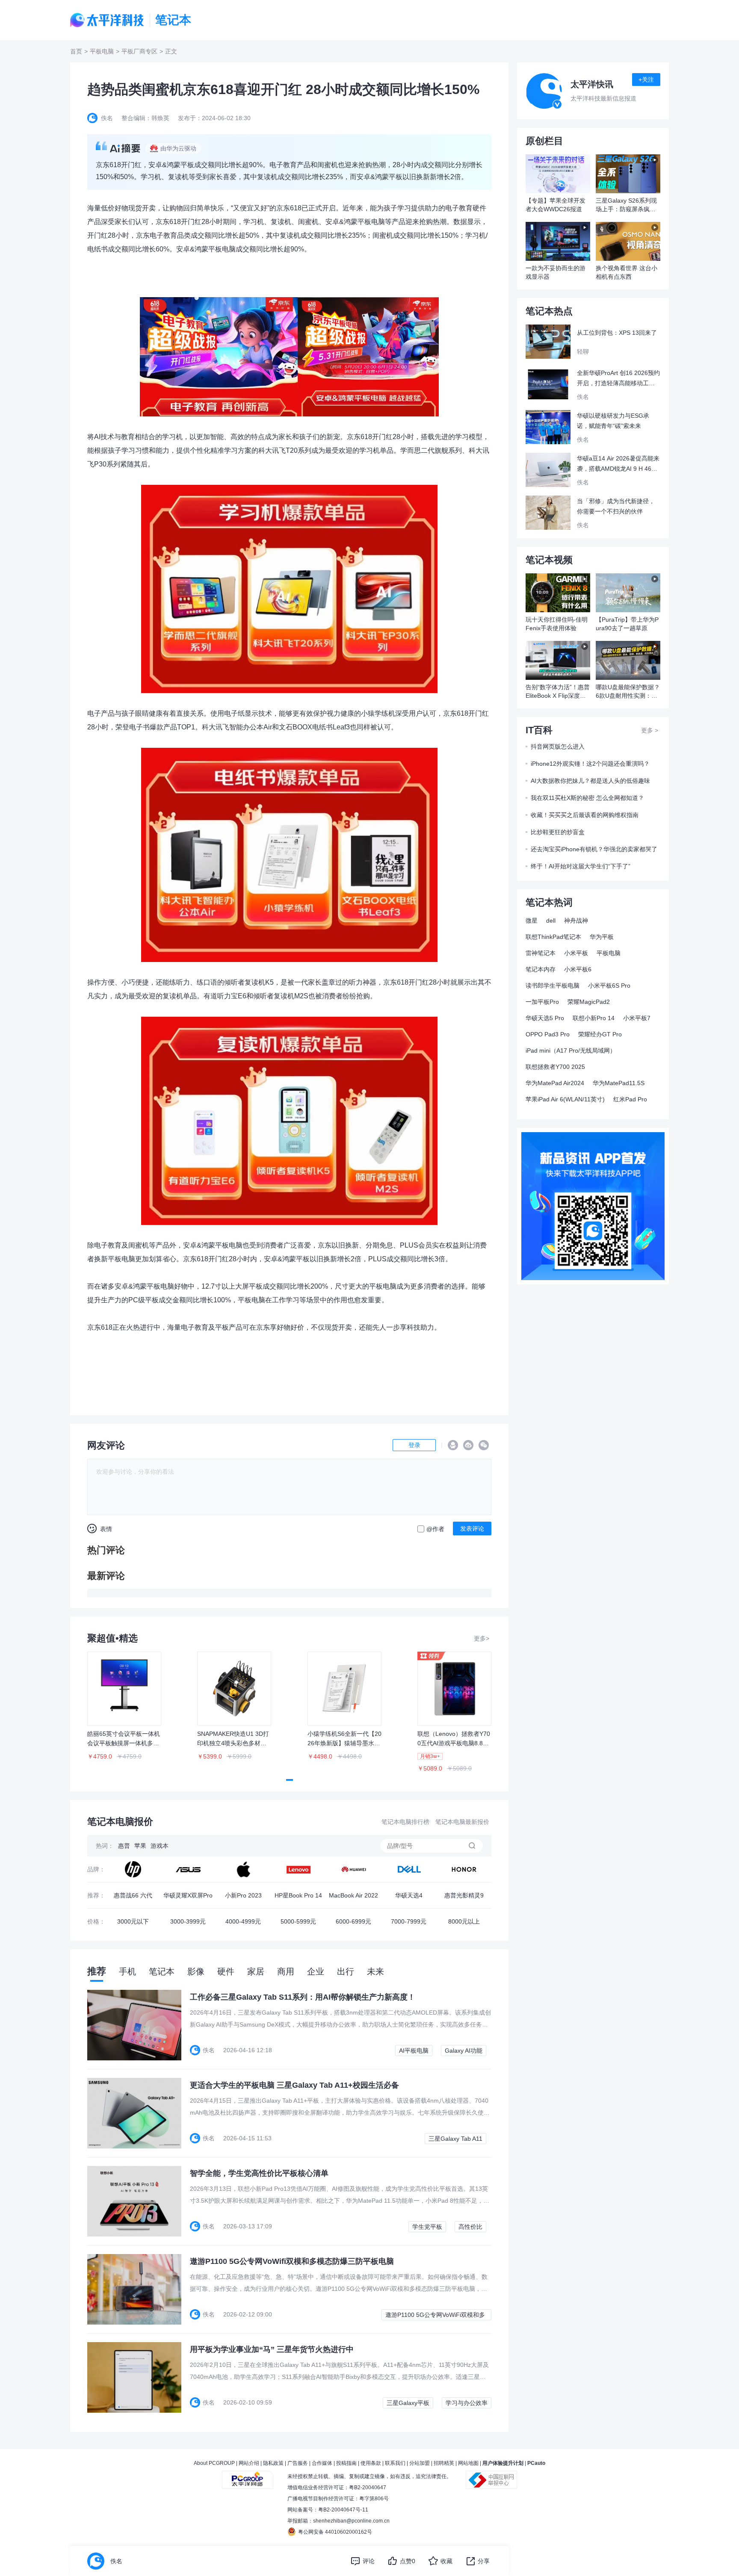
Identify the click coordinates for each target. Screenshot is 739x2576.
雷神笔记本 (541, 953)
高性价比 (470, 2227)
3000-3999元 (188, 1921)
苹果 (140, 1846)
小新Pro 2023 (243, 1895)
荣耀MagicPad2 (589, 1002)
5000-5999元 (298, 1921)
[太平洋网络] (248, 2476)
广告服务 (298, 2463)
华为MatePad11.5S (619, 1083)
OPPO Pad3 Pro (548, 1034)
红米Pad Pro (630, 1099)
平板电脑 (102, 51)
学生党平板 (427, 2227)
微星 (532, 921)
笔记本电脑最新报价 (462, 1822)
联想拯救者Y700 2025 (555, 1067)
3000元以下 (133, 1921)
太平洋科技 (107, 20)
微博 (468, 1445)
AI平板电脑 (414, 2051)
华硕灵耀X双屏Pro (188, 1895)
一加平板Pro (542, 1002)
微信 (484, 1445)
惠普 (124, 1846)
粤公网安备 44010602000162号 (335, 2532)
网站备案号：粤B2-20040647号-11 (328, 2510)
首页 (76, 51)
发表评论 (472, 1528)
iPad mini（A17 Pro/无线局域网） (571, 1050)
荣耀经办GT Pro (600, 1034)
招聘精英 (444, 2463)
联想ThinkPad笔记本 (553, 937)
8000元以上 (464, 1921)
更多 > (650, 730)
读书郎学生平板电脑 (553, 986)
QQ (453, 1445)
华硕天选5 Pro (545, 1018)
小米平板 (576, 953)
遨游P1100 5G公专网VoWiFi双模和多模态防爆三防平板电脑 (435, 2316)
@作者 (435, 1529)
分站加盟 (420, 2463)
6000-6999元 (353, 1921)
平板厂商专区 (139, 51)
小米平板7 (637, 1018)
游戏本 (160, 1846)
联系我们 (395, 2463)
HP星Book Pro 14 (298, 1895)
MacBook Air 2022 (353, 1895)
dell (551, 921)
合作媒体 (322, 2463)
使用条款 (371, 2463)
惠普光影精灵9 (464, 1895)
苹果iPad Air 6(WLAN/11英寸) (565, 1099)
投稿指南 (346, 2463)
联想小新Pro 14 (594, 1018)
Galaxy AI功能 (464, 2051)
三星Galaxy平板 (408, 2403)
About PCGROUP (214, 2463)
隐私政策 (273, 2463)
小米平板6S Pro (609, 986)
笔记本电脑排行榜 (405, 1822)
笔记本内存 (541, 969)
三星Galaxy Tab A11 (455, 2139)
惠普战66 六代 (133, 1895)
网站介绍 (249, 2463)
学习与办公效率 (467, 2403)
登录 (414, 1445)
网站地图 (468, 2463)
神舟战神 (576, 921)
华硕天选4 (409, 1895)
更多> (482, 1638)
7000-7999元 (409, 1921)
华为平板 (602, 937)
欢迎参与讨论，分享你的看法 (135, 1472)
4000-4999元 (243, 1921)
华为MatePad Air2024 (555, 1083)
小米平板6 (578, 969)
